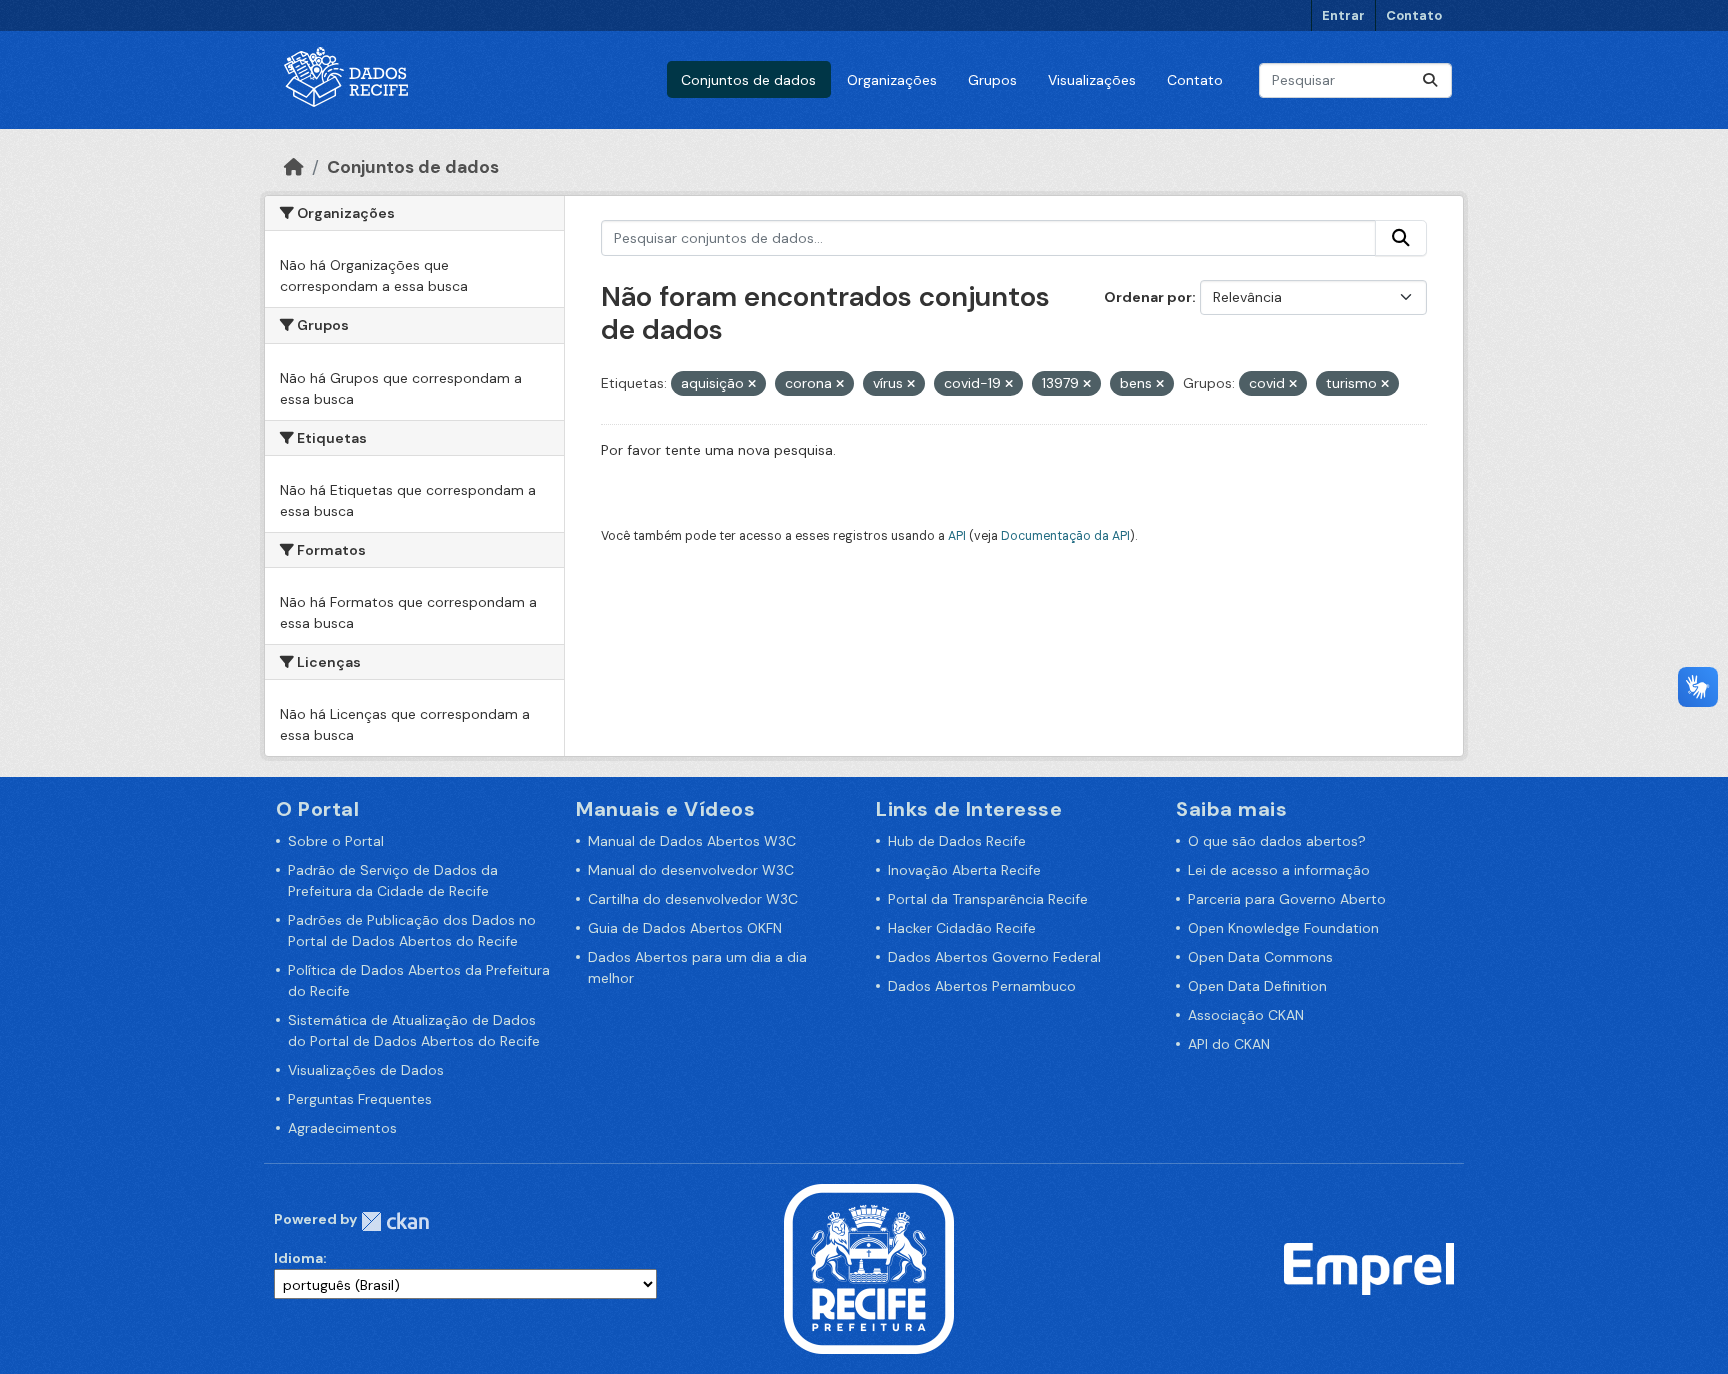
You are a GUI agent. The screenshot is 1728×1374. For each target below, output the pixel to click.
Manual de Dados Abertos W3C (692, 841)
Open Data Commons (1260, 957)
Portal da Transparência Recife (988, 899)
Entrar (1343, 15)
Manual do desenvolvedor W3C (691, 870)
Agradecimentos (342, 1128)
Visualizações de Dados (366, 1070)
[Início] (294, 167)
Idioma (298, 1258)
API (957, 536)
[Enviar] (1430, 80)
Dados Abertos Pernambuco (982, 986)
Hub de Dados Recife (957, 841)
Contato (1414, 15)
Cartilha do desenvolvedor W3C (693, 899)
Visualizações (1092, 80)
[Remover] (752, 384)
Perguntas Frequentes (360, 1099)
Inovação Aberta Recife (964, 870)
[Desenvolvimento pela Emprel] (1369, 1268)
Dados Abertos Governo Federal (994, 957)
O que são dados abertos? (1277, 841)
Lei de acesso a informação (1279, 870)
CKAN (395, 1221)
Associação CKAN (1246, 1015)
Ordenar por (1148, 297)
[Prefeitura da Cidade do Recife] (869, 1268)
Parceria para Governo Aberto (1287, 899)
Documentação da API (1065, 536)
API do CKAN (1229, 1044)
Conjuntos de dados (748, 80)
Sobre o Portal (336, 841)
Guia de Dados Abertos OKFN (685, 928)
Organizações (892, 80)
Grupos (992, 80)
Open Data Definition (1257, 986)
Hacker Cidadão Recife (962, 928)
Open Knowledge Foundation (1283, 928)
